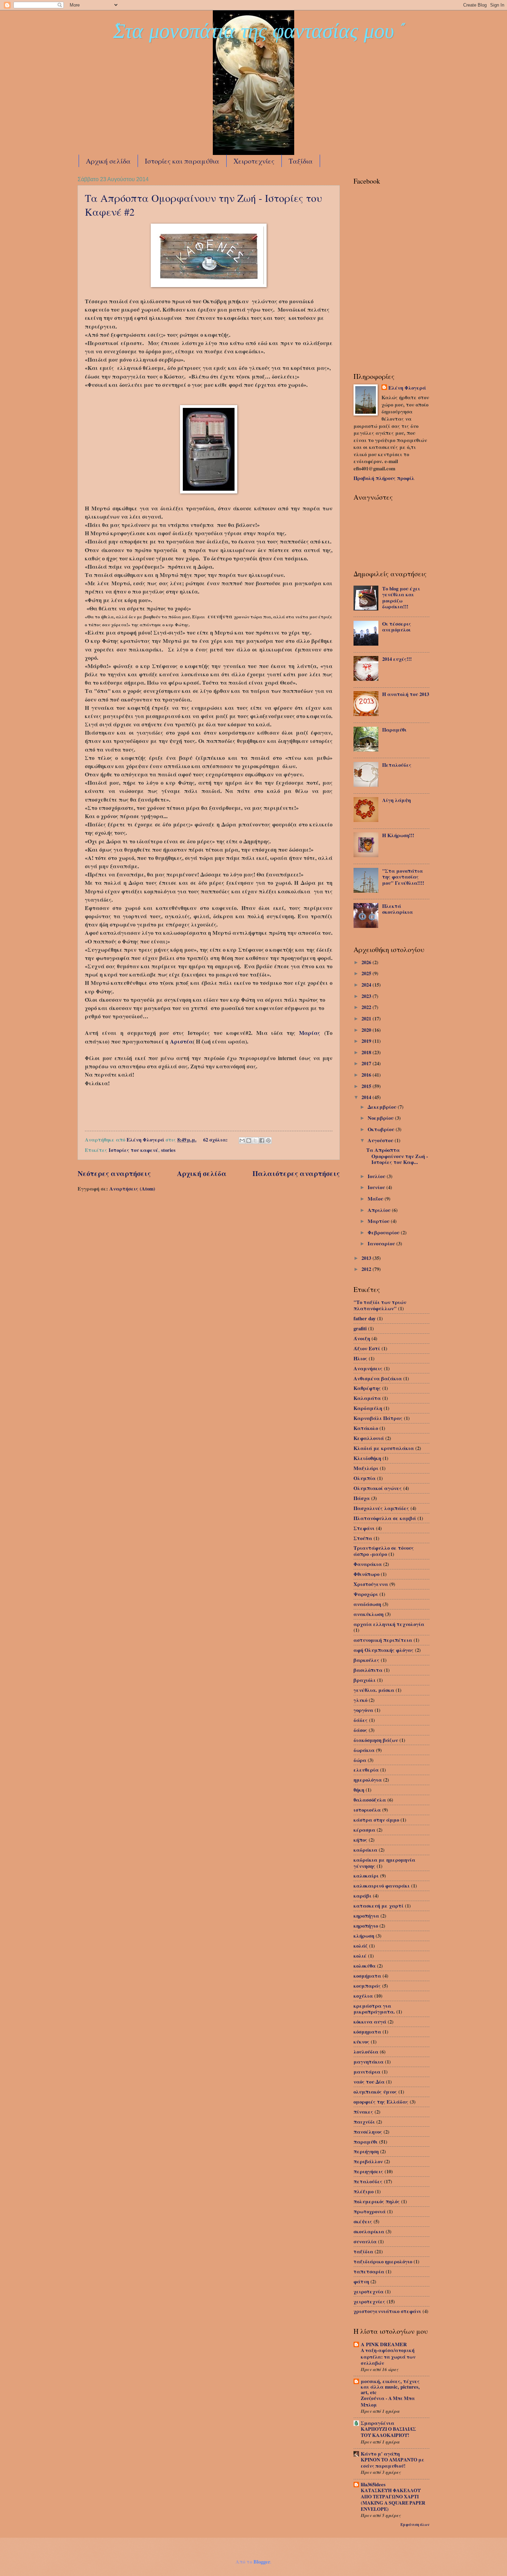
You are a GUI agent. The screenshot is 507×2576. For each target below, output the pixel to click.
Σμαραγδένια (377, 2423)
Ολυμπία (365, 1478)
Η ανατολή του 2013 (406, 694)
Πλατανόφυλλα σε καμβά (385, 1518)
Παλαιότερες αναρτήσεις (296, 1173)
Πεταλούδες (397, 765)
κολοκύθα (365, 1966)
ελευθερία (366, 1770)
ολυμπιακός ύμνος (375, 2092)
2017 (367, 1063)
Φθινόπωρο (366, 1574)
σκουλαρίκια (369, 2231)
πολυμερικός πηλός (377, 2201)
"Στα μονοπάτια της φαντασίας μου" (254, 34)
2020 (367, 1030)
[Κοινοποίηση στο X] (255, 1140)
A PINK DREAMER (384, 2344)
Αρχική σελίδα (108, 161)
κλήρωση (364, 1936)
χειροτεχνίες (369, 2301)
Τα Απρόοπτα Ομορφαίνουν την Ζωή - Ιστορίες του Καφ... (397, 1156)
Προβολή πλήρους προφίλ (384, 478)
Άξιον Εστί (367, 1348)
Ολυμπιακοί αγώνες (378, 1488)
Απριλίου (380, 1210)
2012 (367, 1269)
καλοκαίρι (366, 1876)
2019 (367, 1041)
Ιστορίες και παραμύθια (182, 161)
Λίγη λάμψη (396, 800)
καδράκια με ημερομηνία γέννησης (384, 1863)
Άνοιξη (362, 1338)
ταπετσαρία (369, 2271)
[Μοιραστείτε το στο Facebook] (262, 1140)
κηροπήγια (366, 1916)
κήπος (360, 1840)
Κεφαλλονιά (369, 1438)
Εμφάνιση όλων (415, 2525)
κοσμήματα (367, 1976)
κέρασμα (364, 1830)
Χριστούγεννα (371, 1584)
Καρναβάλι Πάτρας (378, 1418)
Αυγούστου (381, 1140)
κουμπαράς (367, 1986)
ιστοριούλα (367, 1810)
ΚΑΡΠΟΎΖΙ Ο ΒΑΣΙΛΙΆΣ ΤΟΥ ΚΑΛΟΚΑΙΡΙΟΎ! (388, 2432)
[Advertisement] (388, 325)
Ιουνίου (377, 1187)
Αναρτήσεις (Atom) (132, 1189)
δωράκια (364, 1750)
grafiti (360, 1328)
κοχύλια (363, 1996)
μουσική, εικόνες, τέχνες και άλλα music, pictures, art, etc (390, 2387)
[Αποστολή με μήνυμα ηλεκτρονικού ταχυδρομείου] (242, 1140)
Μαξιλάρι (366, 1468)
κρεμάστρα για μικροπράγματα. (374, 2009)
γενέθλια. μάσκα (374, 1690)
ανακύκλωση (369, 1614)
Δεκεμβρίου (383, 1107)
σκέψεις (363, 2221)
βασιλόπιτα (368, 1670)
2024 (367, 985)
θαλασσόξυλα (370, 1800)
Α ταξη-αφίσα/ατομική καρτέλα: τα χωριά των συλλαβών (388, 2356)
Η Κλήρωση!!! (398, 835)
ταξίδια (363, 2251)
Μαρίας (310, 1033)
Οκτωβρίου (382, 1129)
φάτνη (361, 2281)
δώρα (360, 1760)
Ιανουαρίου (382, 1243)
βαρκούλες (366, 1660)
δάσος (360, 1730)
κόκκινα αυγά (370, 2022)
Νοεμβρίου (381, 1118)
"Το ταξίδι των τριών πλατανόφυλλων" (380, 1305)
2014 (367, 1097)
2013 (367, 1258)
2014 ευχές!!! (397, 659)
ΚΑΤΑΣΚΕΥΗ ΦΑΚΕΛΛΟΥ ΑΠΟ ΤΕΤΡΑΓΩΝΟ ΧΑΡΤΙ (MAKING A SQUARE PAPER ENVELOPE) (393, 2500)
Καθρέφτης (367, 1388)
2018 (367, 1052)
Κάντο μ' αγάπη (380, 2454)
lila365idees (373, 2484)
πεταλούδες (368, 2181)
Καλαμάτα (367, 1398)
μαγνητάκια (369, 2062)
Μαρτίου (379, 1221)
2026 (367, 962)
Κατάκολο (366, 1428)
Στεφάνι (364, 1528)
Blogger (262, 2562)
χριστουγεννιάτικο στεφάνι (387, 2311)
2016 (367, 1075)
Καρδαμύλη (368, 1408)
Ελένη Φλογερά (407, 388)
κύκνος (361, 2042)
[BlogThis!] (249, 1140)
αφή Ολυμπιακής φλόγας (384, 1650)
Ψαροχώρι (366, 1594)
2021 (367, 1018)
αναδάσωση (367, 1604)
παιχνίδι (364, 2122)
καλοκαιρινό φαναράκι (382, 1886)
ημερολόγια (368, 1780)
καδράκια (365, 1850)
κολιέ (360, 1956)
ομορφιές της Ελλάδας (381, 2102)
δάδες (361, 1720)
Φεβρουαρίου (384, 1232)
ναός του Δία (369, 2082)
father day (365, 1318)
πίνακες (363, 2112)
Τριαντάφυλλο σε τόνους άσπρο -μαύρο (384, 1551)
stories (168, 1150)
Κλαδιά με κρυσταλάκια (384, 1448)
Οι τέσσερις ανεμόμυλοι (397, 627)
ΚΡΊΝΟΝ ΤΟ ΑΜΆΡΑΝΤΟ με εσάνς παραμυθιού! (392, 2463)
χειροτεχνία (369, 2291)
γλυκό (360, 1700)
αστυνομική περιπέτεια (383, 1640)
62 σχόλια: (216, 1140)
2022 (367, 1007)
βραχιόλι (365, 1680)
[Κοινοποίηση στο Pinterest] (268, 1140)
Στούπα (363, 1538)
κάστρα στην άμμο (376, 1820)
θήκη (359, 1790)
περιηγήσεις (368, 2171)
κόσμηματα (367, 2032)
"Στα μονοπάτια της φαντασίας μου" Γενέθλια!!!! (403, 877)
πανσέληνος (368, 2132)
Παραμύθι (394, 730)
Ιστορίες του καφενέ (133, 1150)
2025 (367, 973)
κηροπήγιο (366, 1926)
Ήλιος (360, 1358)
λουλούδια (366, 2052)
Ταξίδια (301, 161)
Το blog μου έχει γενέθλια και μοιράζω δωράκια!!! (401, 598)
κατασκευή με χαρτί (379, 1906)
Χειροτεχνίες (254, 161)
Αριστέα (181, 1041)
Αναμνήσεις (368, 1368)
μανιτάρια (367, 2072)
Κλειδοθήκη (367, 1458)
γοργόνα (363, 1710)
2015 (367, 1086)
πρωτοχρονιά (370, 2211)
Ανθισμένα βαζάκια (378, 1378)
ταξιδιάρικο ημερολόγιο (383, 2261)
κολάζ (361, 1946)
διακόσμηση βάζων (376, 1740)
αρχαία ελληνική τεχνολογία (389, 1624)
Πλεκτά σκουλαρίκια (397, 909)
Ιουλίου (377, 1176)
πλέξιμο (364, 2191)
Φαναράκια (368, 1564)
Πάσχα (362, 1498)
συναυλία (365, 2241)
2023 (367, 996)
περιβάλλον (368, 2161)
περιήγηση (366, 2151)
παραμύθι (366, 2142)
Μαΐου (376, 1199)
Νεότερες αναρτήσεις (114, 1173)
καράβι (362, 1896)
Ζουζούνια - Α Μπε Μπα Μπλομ (388, 2401)
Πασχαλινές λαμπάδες (381, 1508)
